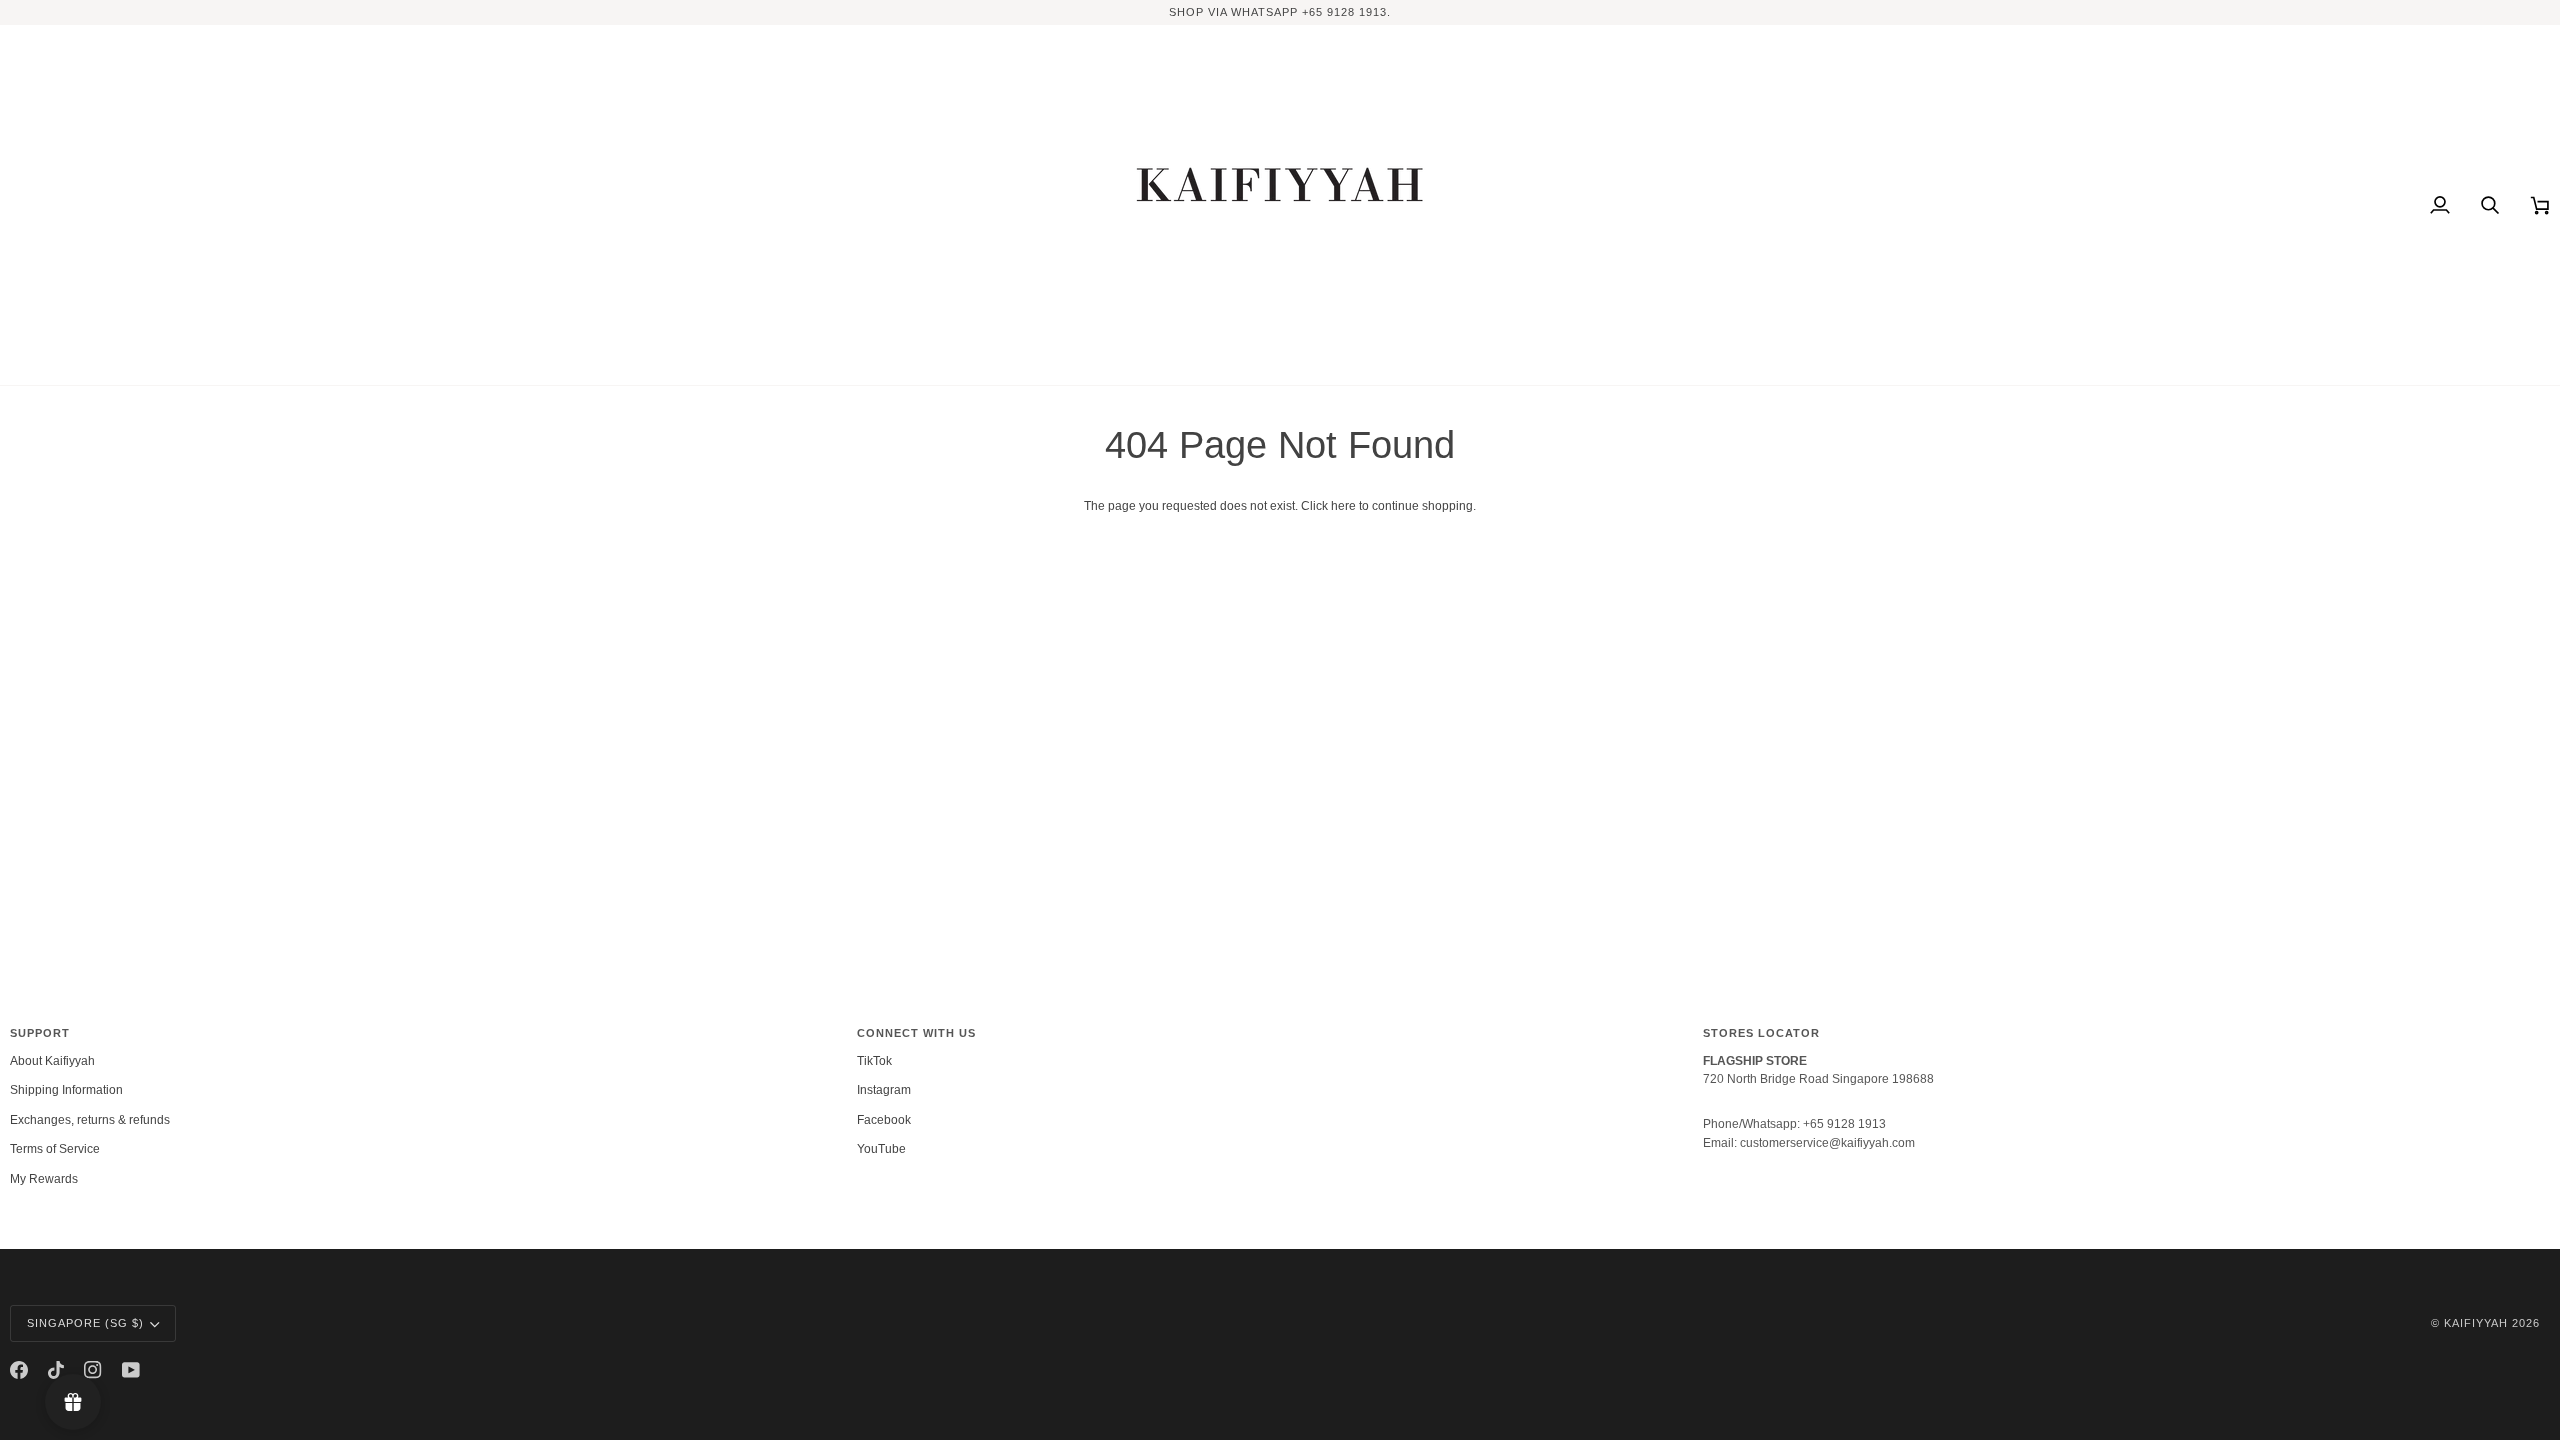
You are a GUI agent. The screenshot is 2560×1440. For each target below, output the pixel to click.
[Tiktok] (56, 1370)
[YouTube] (131, 1370)
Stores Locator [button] (1761, 1033)
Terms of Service (55, 1149)
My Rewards (44, 1179)
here (1343, 506)
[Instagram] (93, 1370)
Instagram (884, 1090)
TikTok (874, 1061)
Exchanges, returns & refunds (90, 1120)
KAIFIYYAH (2476, 1323)
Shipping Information (66, 1090)
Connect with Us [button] (916, 1033)
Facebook (884, 1120)
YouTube (881, 1149)
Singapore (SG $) (85, 1323)
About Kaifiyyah (52, 1061)
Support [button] (40, 1033)
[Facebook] (19, 1370)
